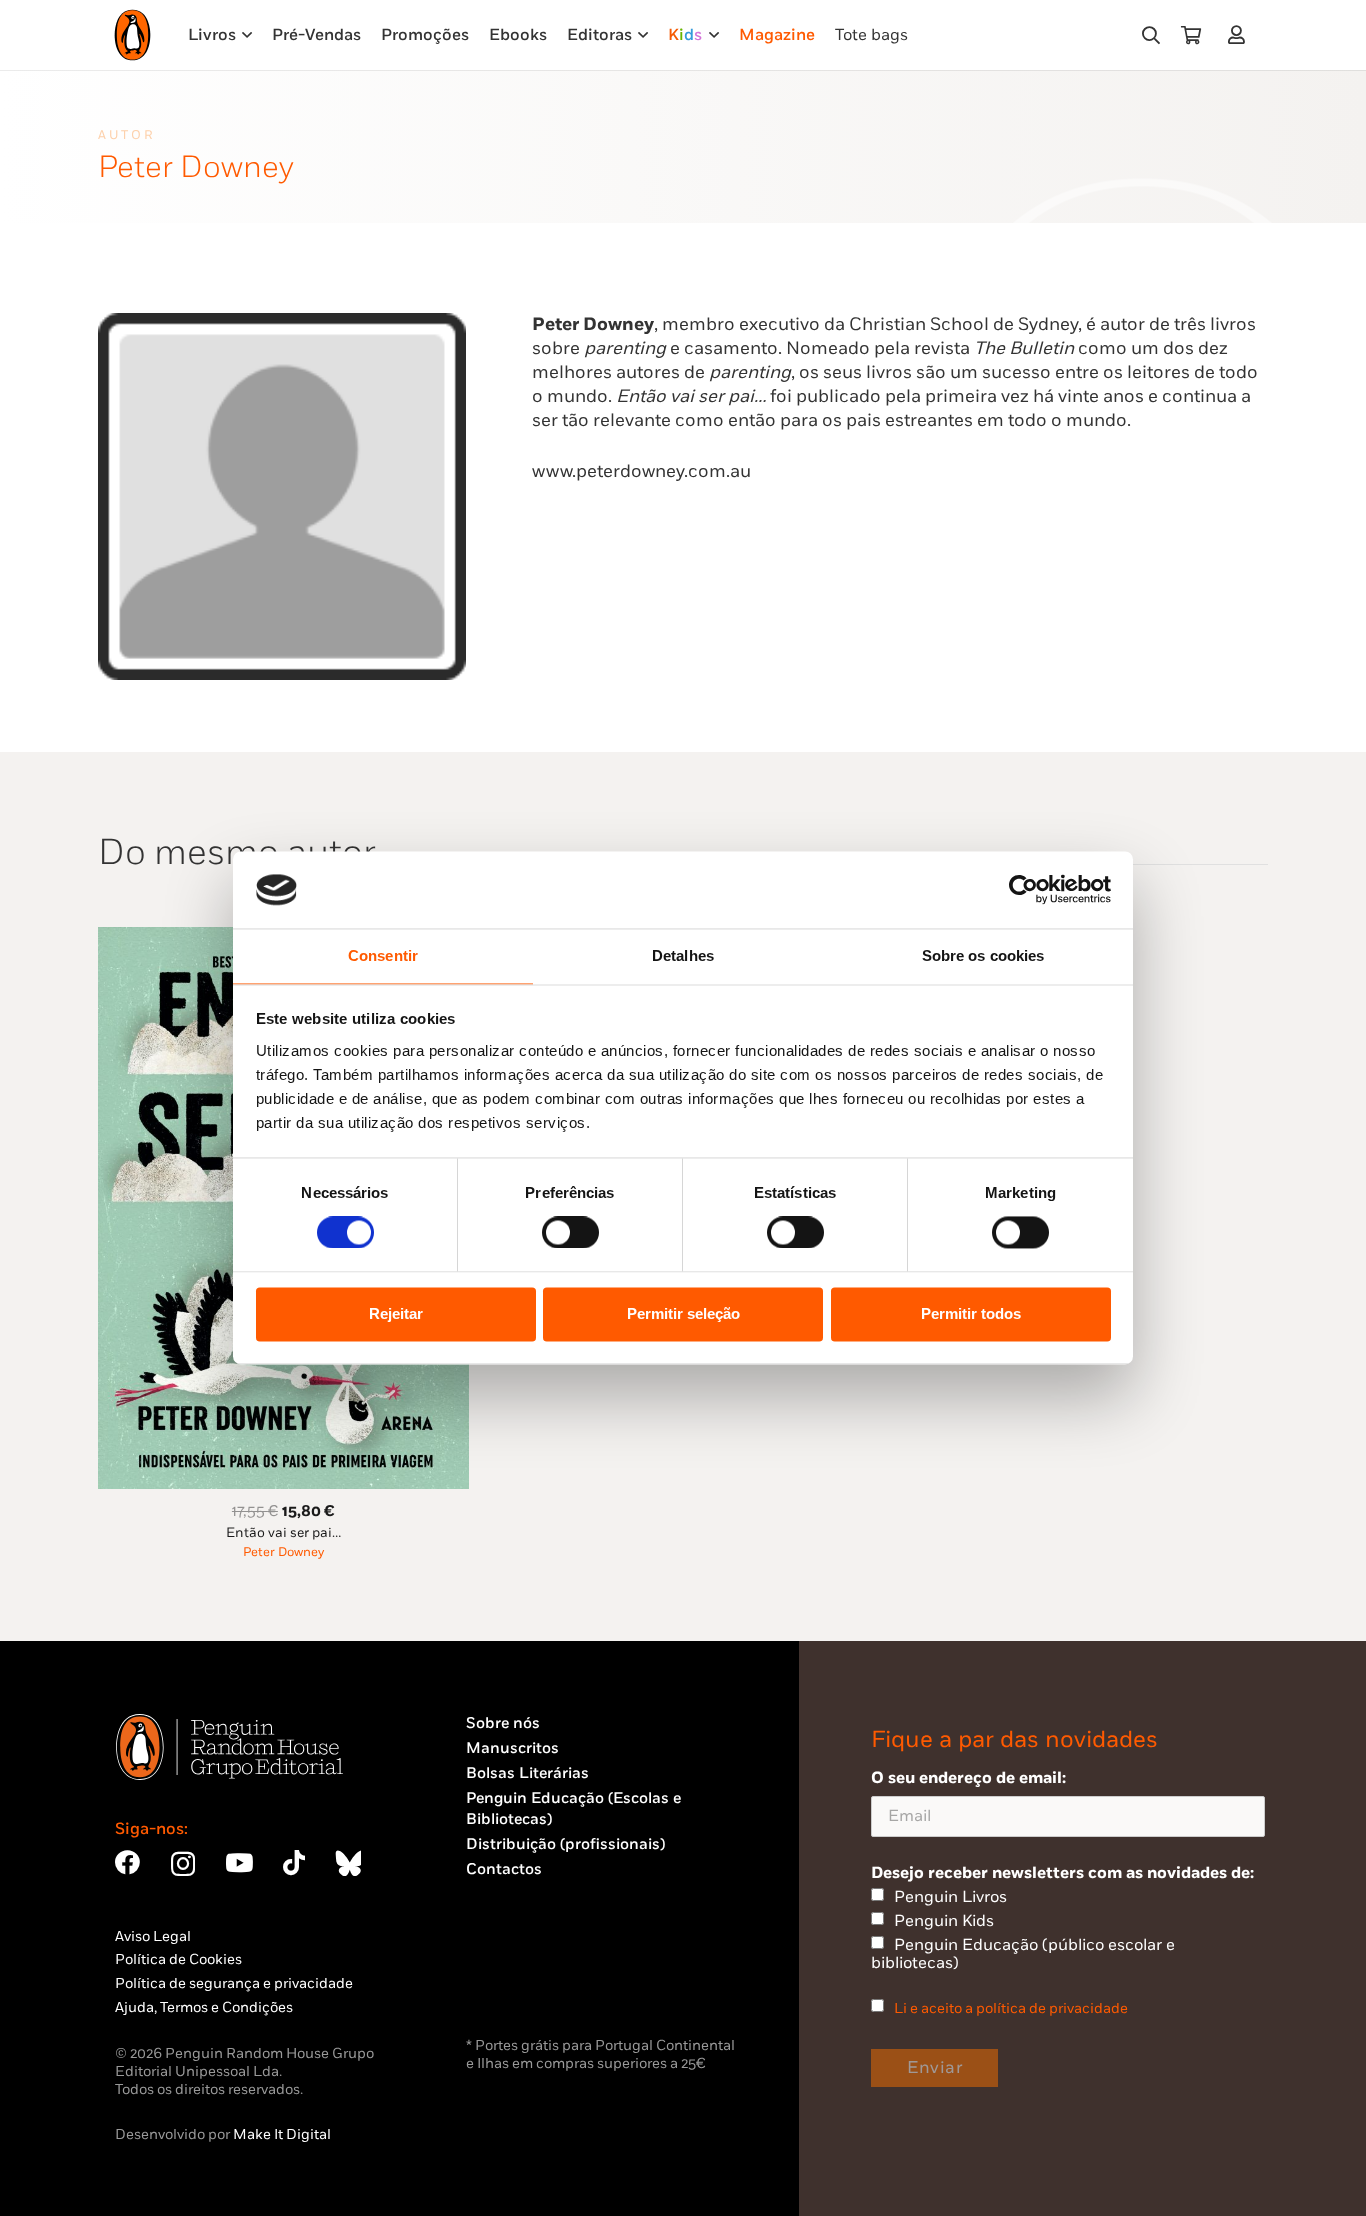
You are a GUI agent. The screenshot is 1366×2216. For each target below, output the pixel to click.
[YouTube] (239, 1862)
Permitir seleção (683, 1313)
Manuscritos (512, 1748)
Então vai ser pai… (283, 1533)
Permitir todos (971, 1313)
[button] (1151, 35)
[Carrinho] (1191, 35)
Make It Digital (282, 2134)
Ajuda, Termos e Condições (204, 2007)
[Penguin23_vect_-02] (526, 1980)
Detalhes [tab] (683, 955)
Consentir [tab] (383, 955)
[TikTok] (294, 1862)
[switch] (570, 1233)
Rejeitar (396, 1313)
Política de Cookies (178, 1959)
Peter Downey (283, 1552)
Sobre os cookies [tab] (983, 955)
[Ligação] (1240, 34)
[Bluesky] (348, 1862)
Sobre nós (503, 1723)
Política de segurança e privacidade (234, 1983)
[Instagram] (183, 1864)
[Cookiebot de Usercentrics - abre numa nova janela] (1023, 890)
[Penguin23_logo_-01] (132, 35)
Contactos (504, 1869)
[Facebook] (127, 1862)
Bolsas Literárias (527, 1773)
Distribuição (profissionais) (565, 1844)
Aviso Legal (153, 1936)
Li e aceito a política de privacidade (1011, 2008)
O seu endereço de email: (968, 1778)
